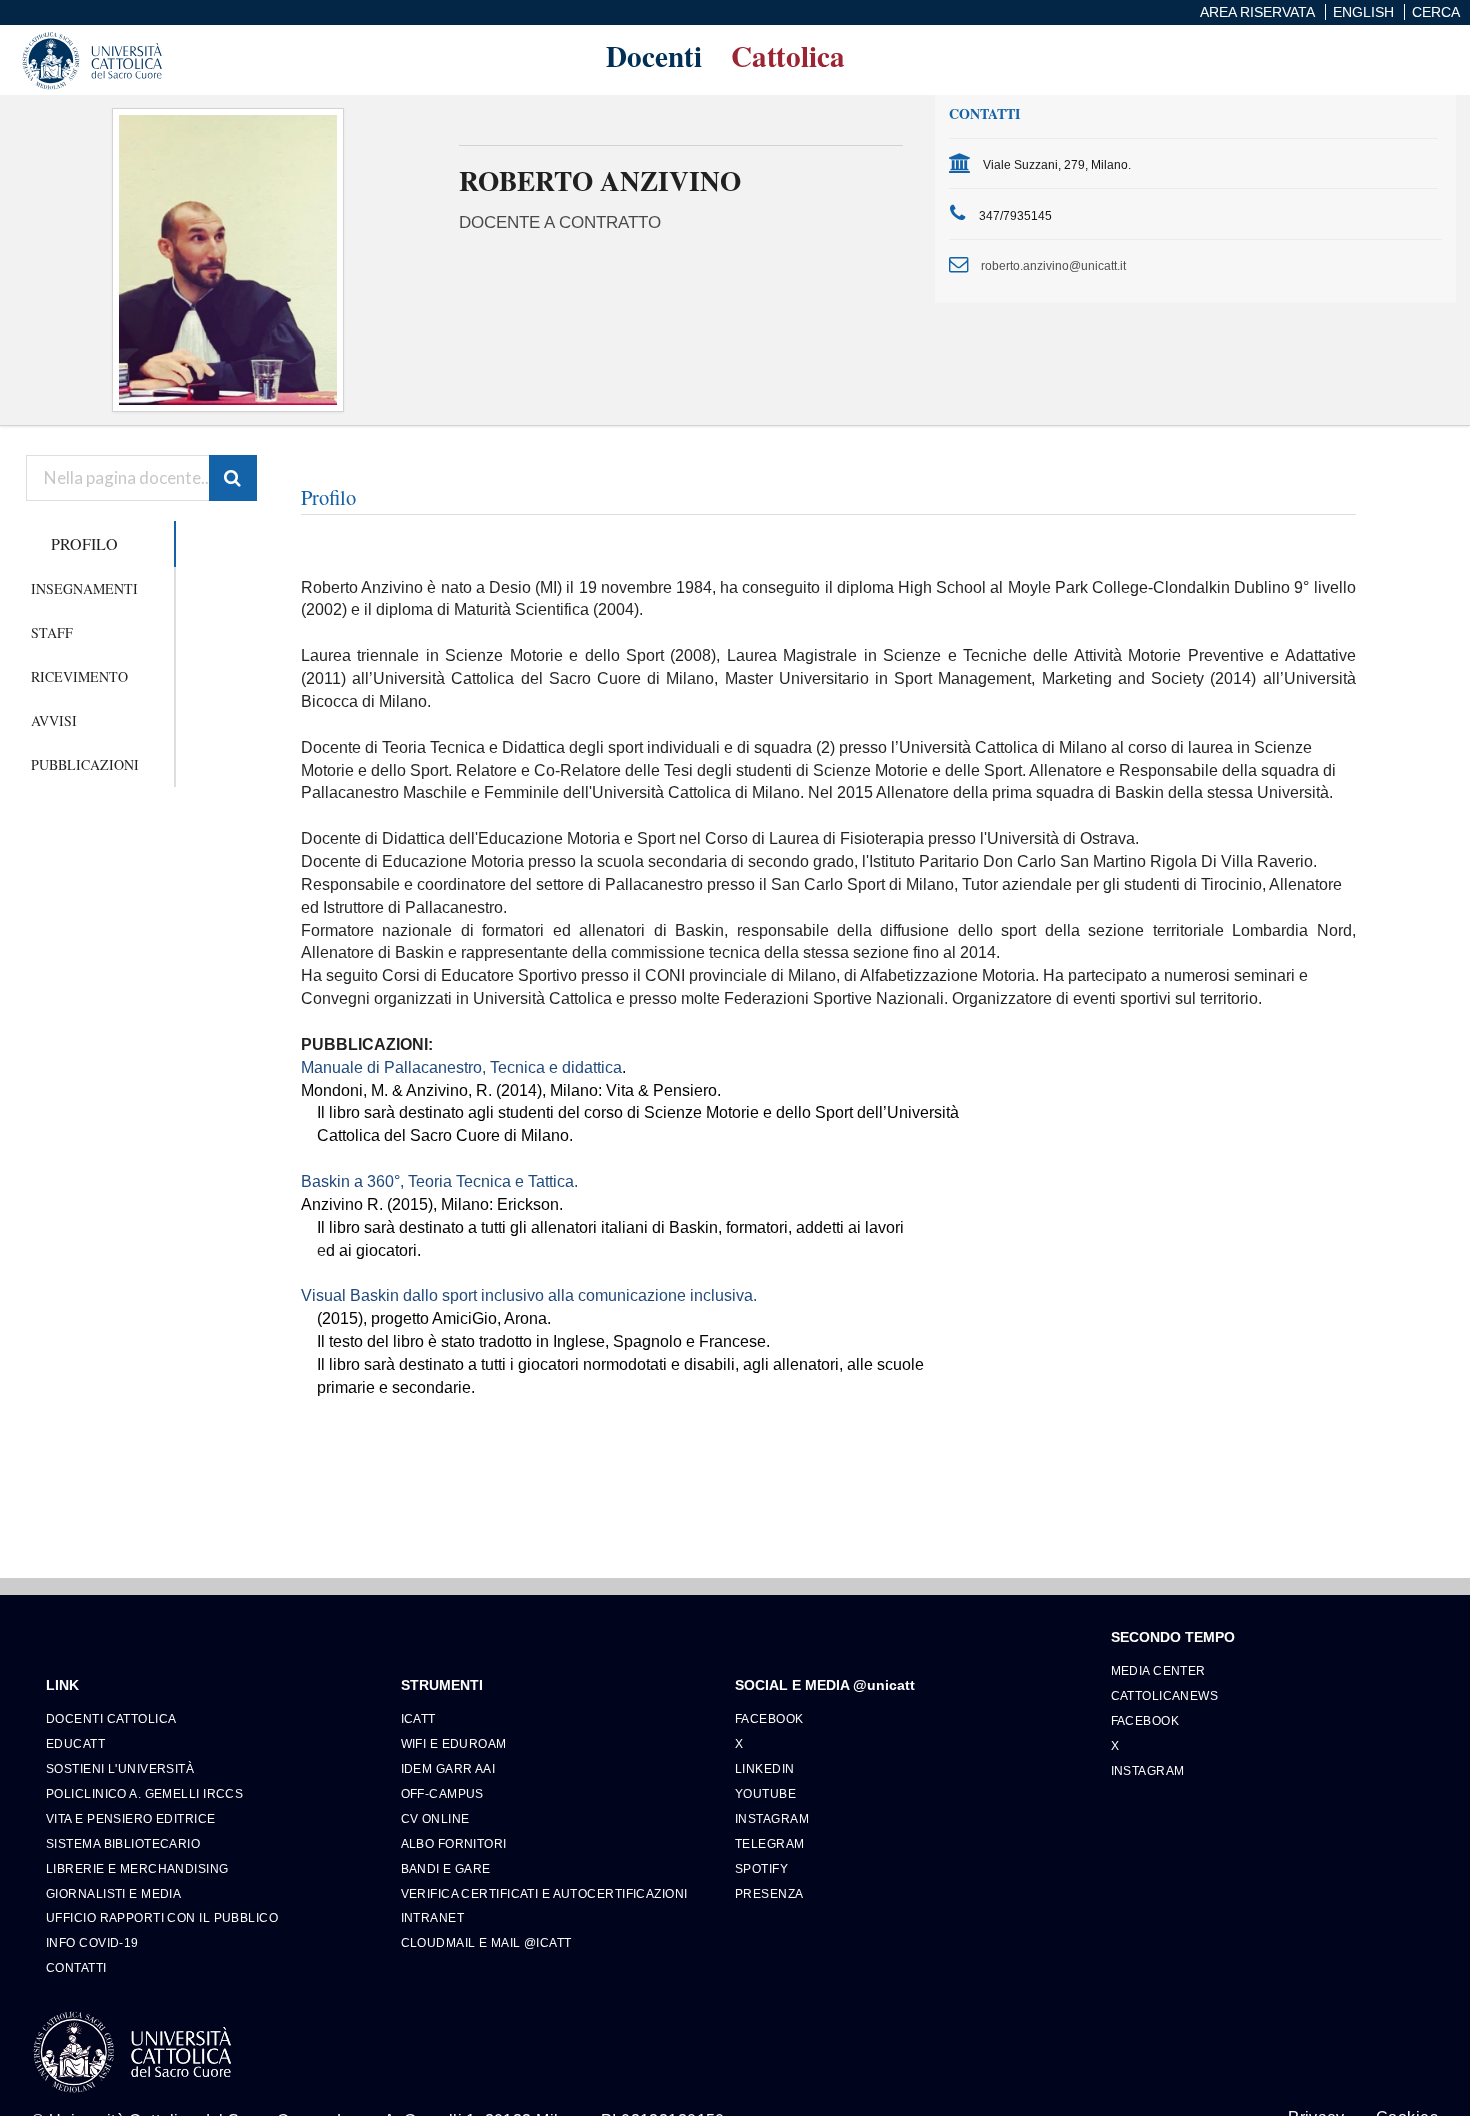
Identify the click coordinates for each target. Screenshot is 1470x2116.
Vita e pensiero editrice (131, 1818)
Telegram (770, 1843)
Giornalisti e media (113, 1893)
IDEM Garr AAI (448, 1768)
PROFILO (84, 543)
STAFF (52, 632)
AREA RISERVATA (1257, 12)
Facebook (769, 1718)
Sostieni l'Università (120, 1768)
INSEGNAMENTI (84, 588)
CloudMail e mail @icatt (486, 1942)
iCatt (418, 1718)
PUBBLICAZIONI (85, 764)
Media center (1158, 1670)
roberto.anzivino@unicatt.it (1053, 265)
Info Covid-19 (92, 1942)
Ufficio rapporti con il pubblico (162, 1917)
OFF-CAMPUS (442, 1793)
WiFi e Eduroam (454, 1743)
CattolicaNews (1165, 1695)
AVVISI (54, 720)
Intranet (433, 1917)
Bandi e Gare (446, 1868)
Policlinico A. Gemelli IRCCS (144, 1793)
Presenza (769, 1893)
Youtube (765, 1793)
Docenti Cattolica (111, 1718)
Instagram (772, 1818)
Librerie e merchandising (137, 1868)
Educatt (75, 1743)
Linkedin (765, 1768)
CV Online (435, 1818)
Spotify (761, 1868)
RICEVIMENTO (79, 676)
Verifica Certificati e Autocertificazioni (544, 1893)
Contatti (76, 1967)
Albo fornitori (454, 1843)
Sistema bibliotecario (123, 1843)
